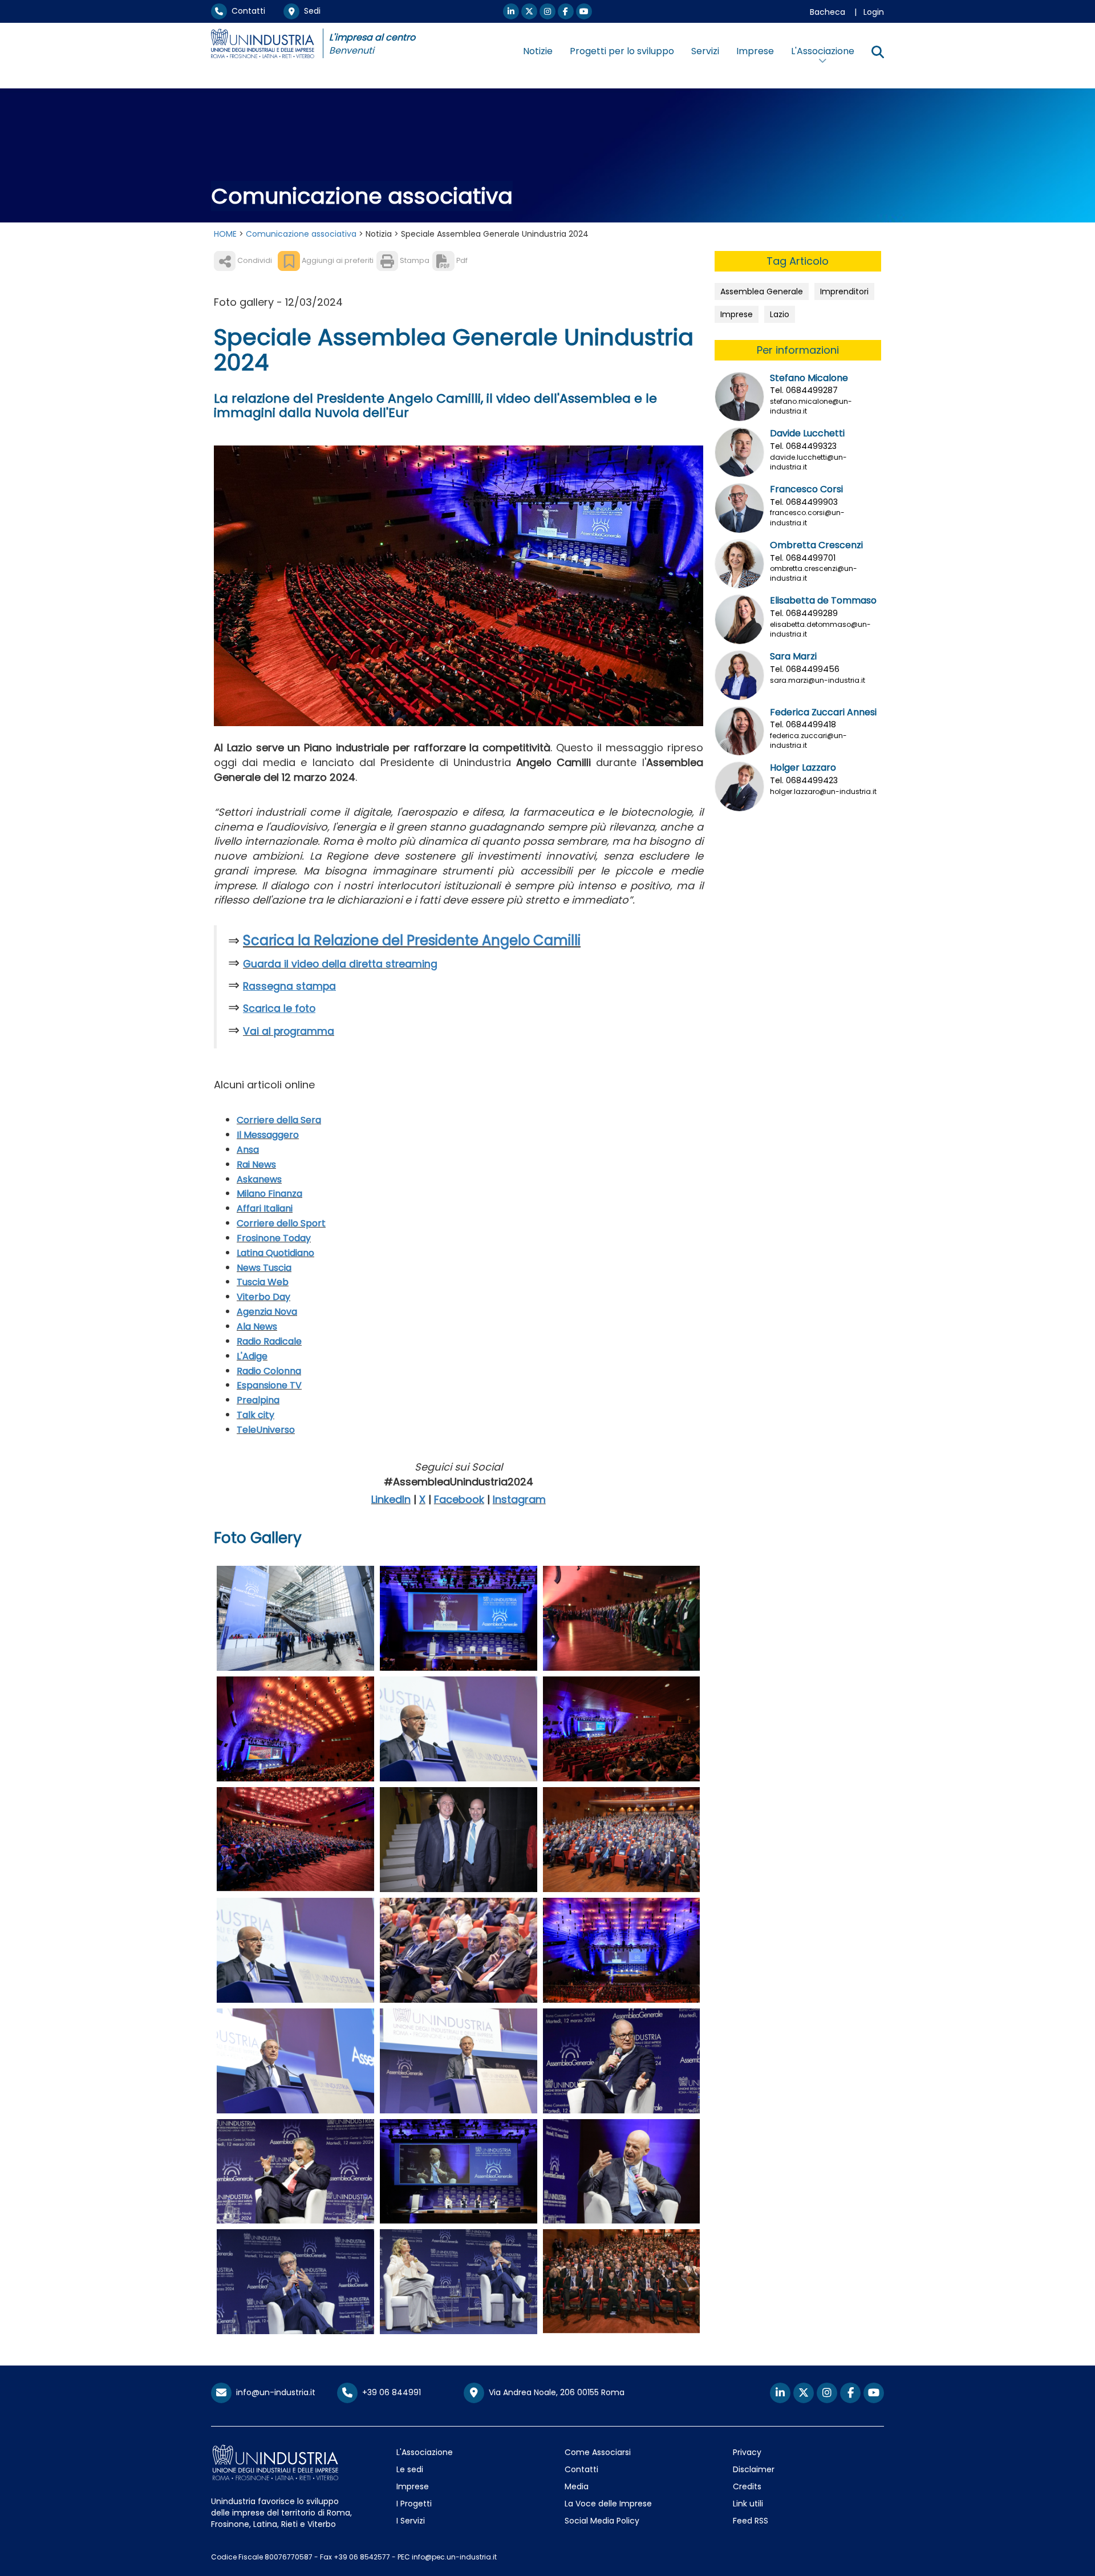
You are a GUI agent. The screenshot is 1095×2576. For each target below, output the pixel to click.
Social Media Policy (602, 2521)
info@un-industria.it (273, 2392)
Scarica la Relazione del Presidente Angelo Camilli (412, 940)
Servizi (705, 51)
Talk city (255, 1415)
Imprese (755, 51)
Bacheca (828, 12)
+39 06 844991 (389, 2392)
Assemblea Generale (762, 291)
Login (874, 12)
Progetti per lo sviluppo (622, 51)
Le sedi (410, 2469)
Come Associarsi (598, 2452)
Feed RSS (751, 2521)
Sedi (310, 11)
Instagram (519, 1499)
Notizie (538, 51)
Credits (747, 2486)
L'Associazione (425, 2452)
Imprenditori (844, 291)
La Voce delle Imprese (608, 2504)
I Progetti (414, 2504)
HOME (225, 234)
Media (577, 2486)
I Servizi (411, 2521)
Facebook (459, 1499)
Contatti (246, 11)
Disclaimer (754, 2469)
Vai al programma (289, 1031)
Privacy (747, 2452)
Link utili (748, 2504)
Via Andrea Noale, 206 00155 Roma (554, 2392)
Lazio (780, 314)
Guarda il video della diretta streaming (340, 964)
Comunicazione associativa (301, 234)
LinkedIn (391, 1499)
